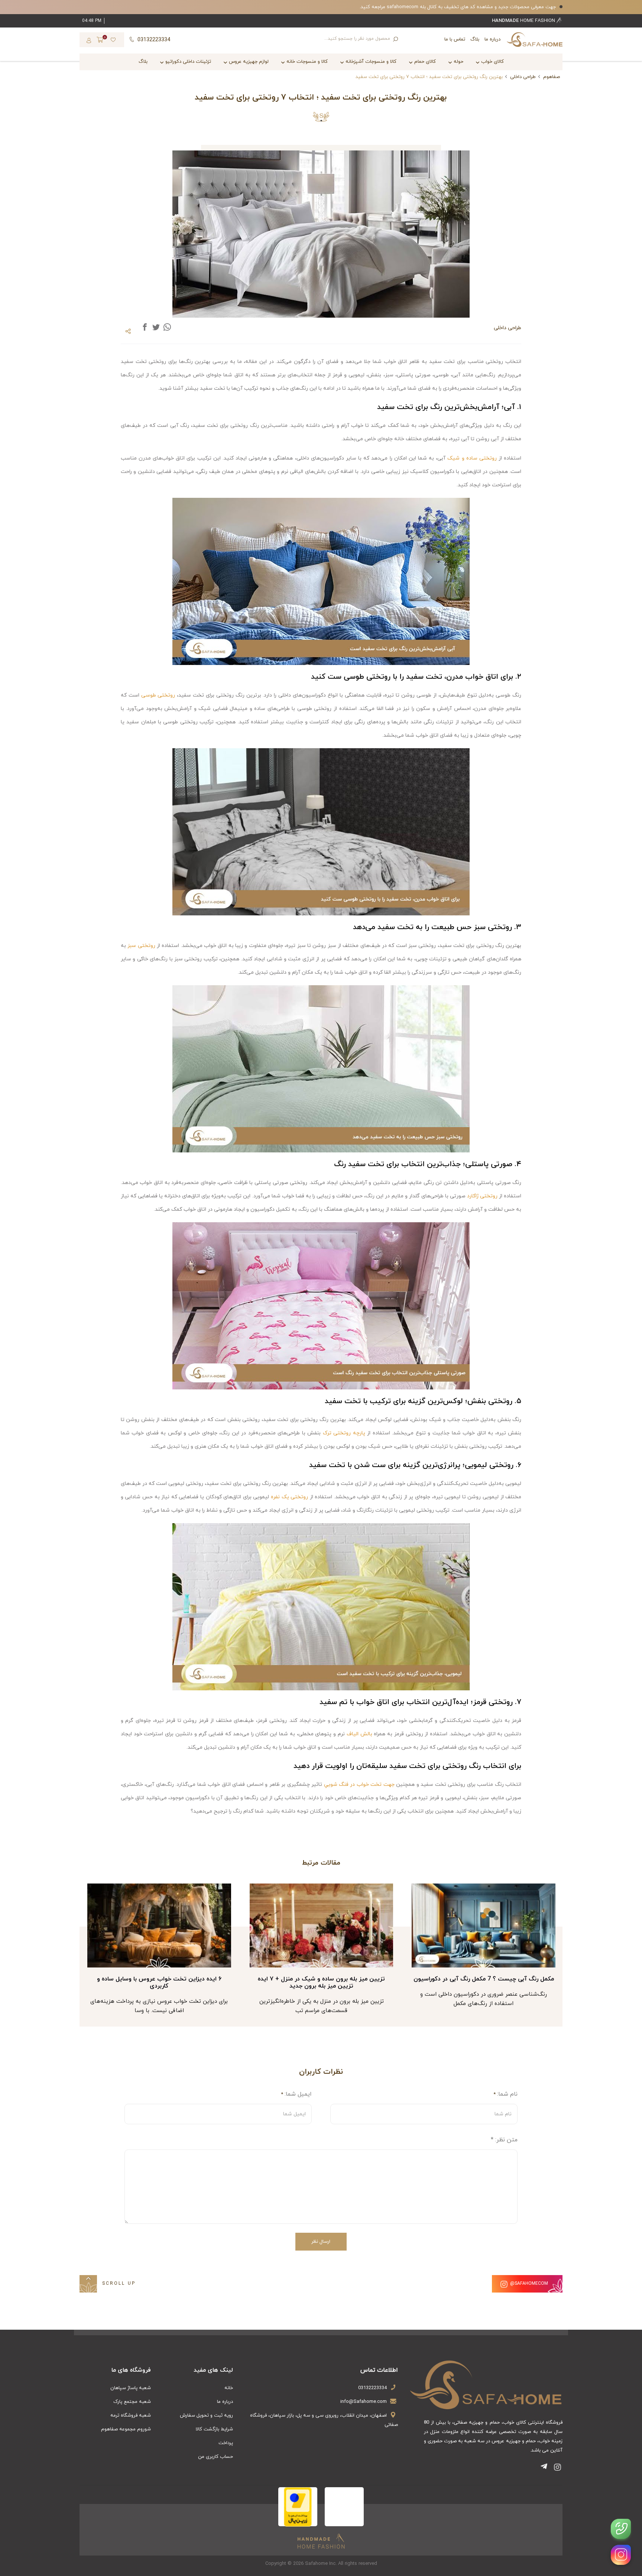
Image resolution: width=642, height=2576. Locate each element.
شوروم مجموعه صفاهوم (126, 2429)
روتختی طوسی (158, 695)
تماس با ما (455, 39)
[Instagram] (558, 2468)
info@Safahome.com (364, 2402)
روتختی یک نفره (289, 1497)
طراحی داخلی (523, 77)
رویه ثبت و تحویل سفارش (206, 2416)
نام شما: (507, 2094)
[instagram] (621, 2555)
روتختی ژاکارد (482, 1196)
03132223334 (372, 2388)
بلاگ (475, 39)
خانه (229, 2388)
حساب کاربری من (215, 2457)
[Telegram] (545, 2468)
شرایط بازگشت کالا (214, 2429)
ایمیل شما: (298, 2094)
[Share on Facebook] (145, 327)
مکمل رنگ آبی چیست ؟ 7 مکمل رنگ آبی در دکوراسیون (159, 1979)
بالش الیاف (359, 1734)
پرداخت (226, 2443)
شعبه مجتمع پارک (132, 2402)
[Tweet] (156, 327)
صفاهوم (552, 77)
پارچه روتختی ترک (344, 1433)
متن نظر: (504, 2140)
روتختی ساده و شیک (472, 458)
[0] (100, 41)
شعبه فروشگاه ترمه (131, 2416)
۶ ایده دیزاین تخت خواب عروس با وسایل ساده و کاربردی (321, 1983)
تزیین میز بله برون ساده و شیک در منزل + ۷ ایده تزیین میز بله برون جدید (483, 1983)
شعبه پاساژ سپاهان (131, 2388)
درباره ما (492, 39)
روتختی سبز (141, 946)
